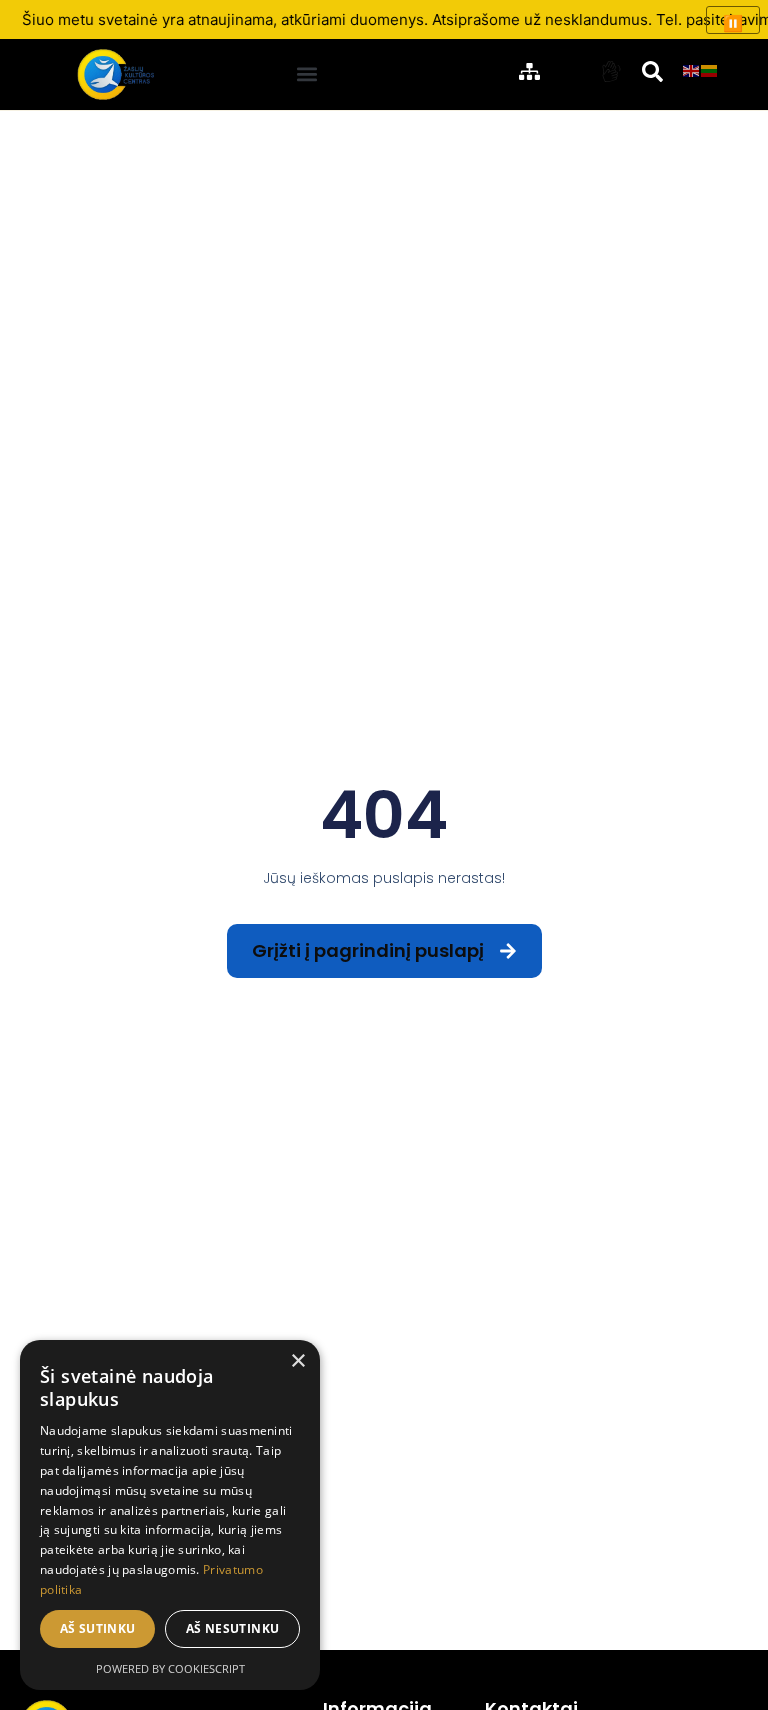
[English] (692, 69)
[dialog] (170, 1515)
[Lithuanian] (710, 69)
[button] (307, 74)
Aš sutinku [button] (98, 1628)
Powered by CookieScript (170, 1668)
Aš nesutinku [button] (233, 1628)
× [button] (297, 1361)
